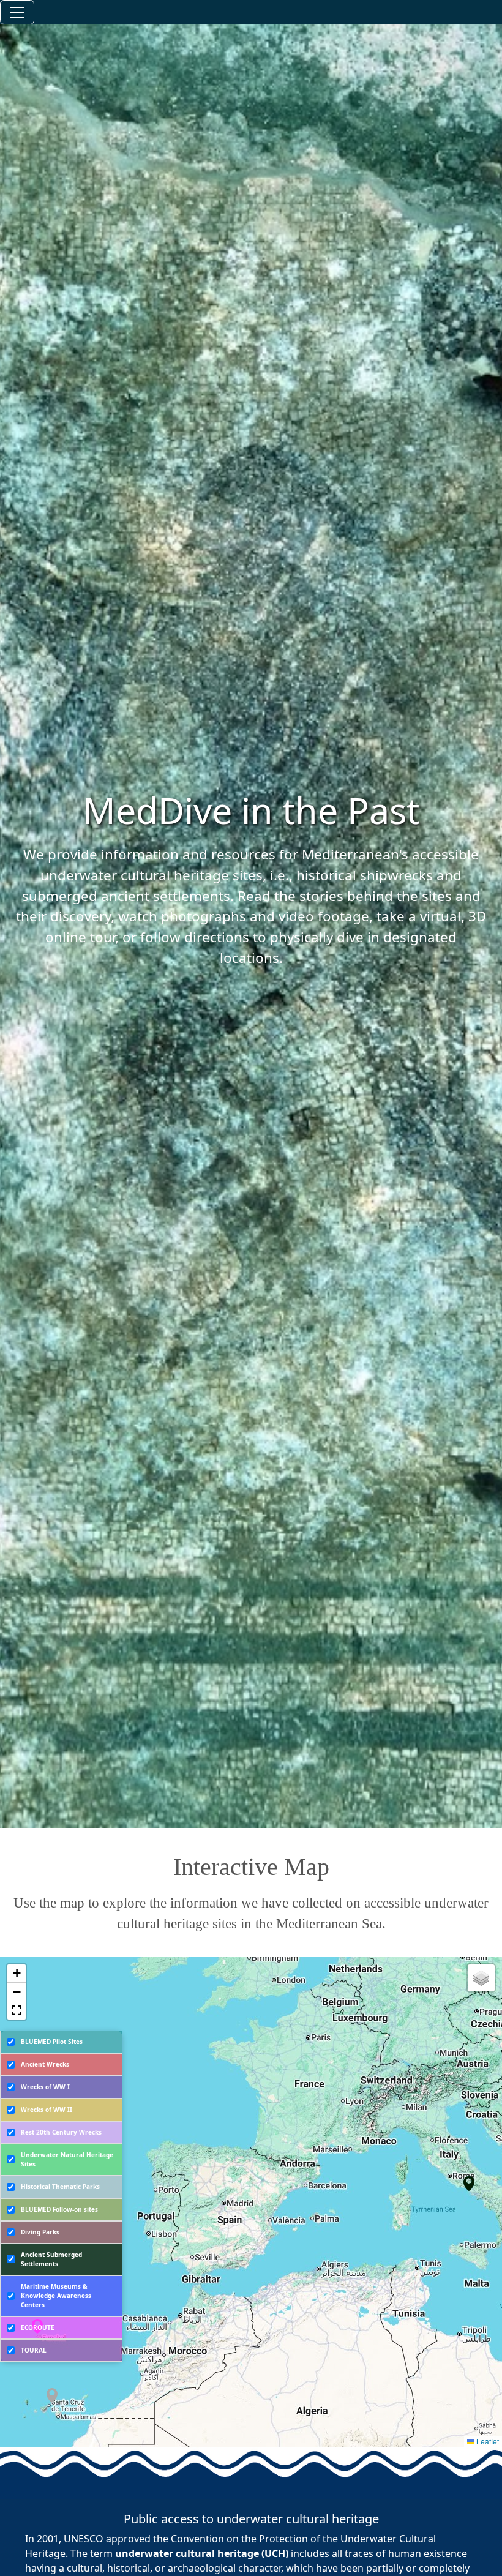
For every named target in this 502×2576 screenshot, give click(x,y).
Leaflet (487, 2441)
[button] (54, 2398)
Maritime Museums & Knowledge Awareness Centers (56, 2296)
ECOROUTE (38, 2327)
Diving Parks (40, 2232)
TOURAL (34, 2350)
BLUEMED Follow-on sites (59, 2209)
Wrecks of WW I (45, 2087)
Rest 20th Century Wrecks (61, 2132)
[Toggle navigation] (17, 12)
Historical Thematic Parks (60, 2187)
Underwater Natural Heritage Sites (67, 2159)
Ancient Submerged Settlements (51, 2259)
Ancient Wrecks (45, 2064)
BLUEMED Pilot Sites (52, 2042)
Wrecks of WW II (47, 2110)
